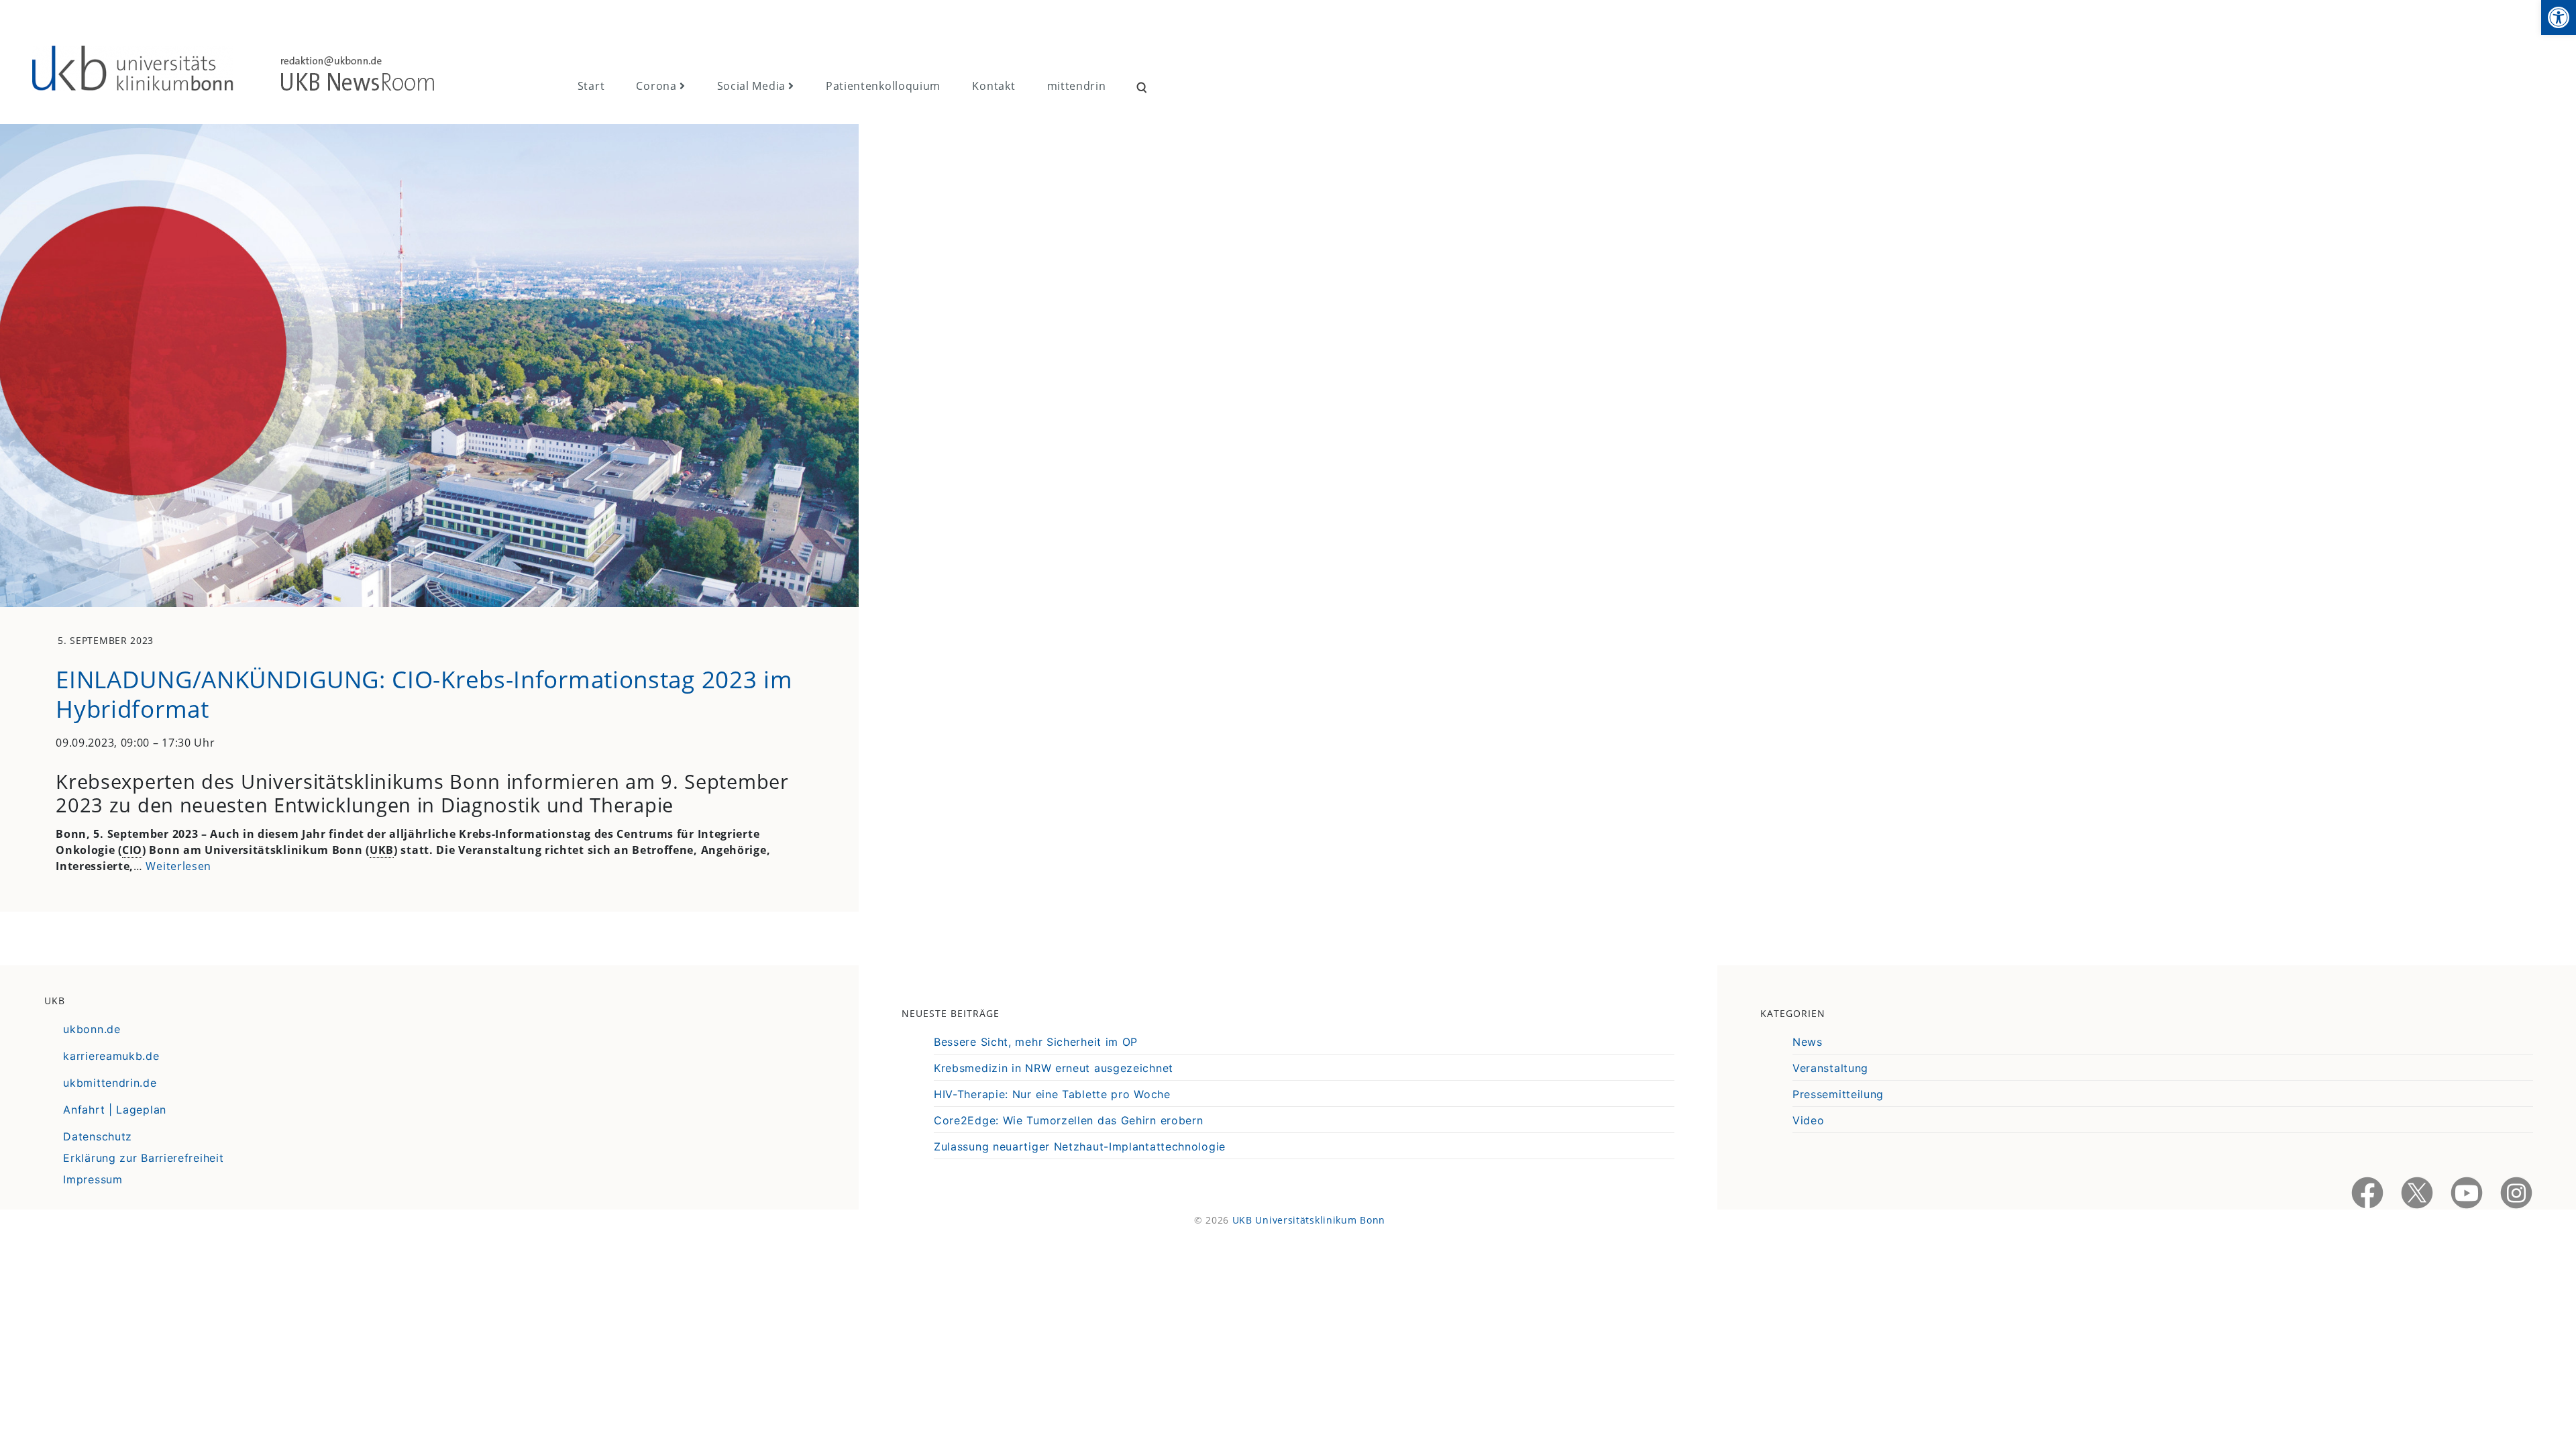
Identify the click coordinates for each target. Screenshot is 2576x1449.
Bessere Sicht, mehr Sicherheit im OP (1036, 1042)
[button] (2559, 17)
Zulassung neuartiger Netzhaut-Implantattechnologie (1080, 1146)
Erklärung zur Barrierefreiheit (143, 1158)
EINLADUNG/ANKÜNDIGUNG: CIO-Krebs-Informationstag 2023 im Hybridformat (424, 694)
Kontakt (994, 86)
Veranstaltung (1830, 1068)
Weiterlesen (178, 866)
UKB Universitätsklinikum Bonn (1309, 1220)
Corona (656, 86)
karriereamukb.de (111, 1056)
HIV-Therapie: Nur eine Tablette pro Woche (1052, 1094)
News (1808, 1042)
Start (591, 86)
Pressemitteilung (1838, 1094)
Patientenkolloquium (883, 86)
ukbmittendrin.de (110, 1083)
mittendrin (1077, 86)
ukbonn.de (92, 1029)
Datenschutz (98, 1136)
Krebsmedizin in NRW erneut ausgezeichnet (1054, 1068)
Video (1809, 1120)
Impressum (93, 1179)
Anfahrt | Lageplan (115, 1110)
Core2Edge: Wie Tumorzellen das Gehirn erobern (1069, 1120)
